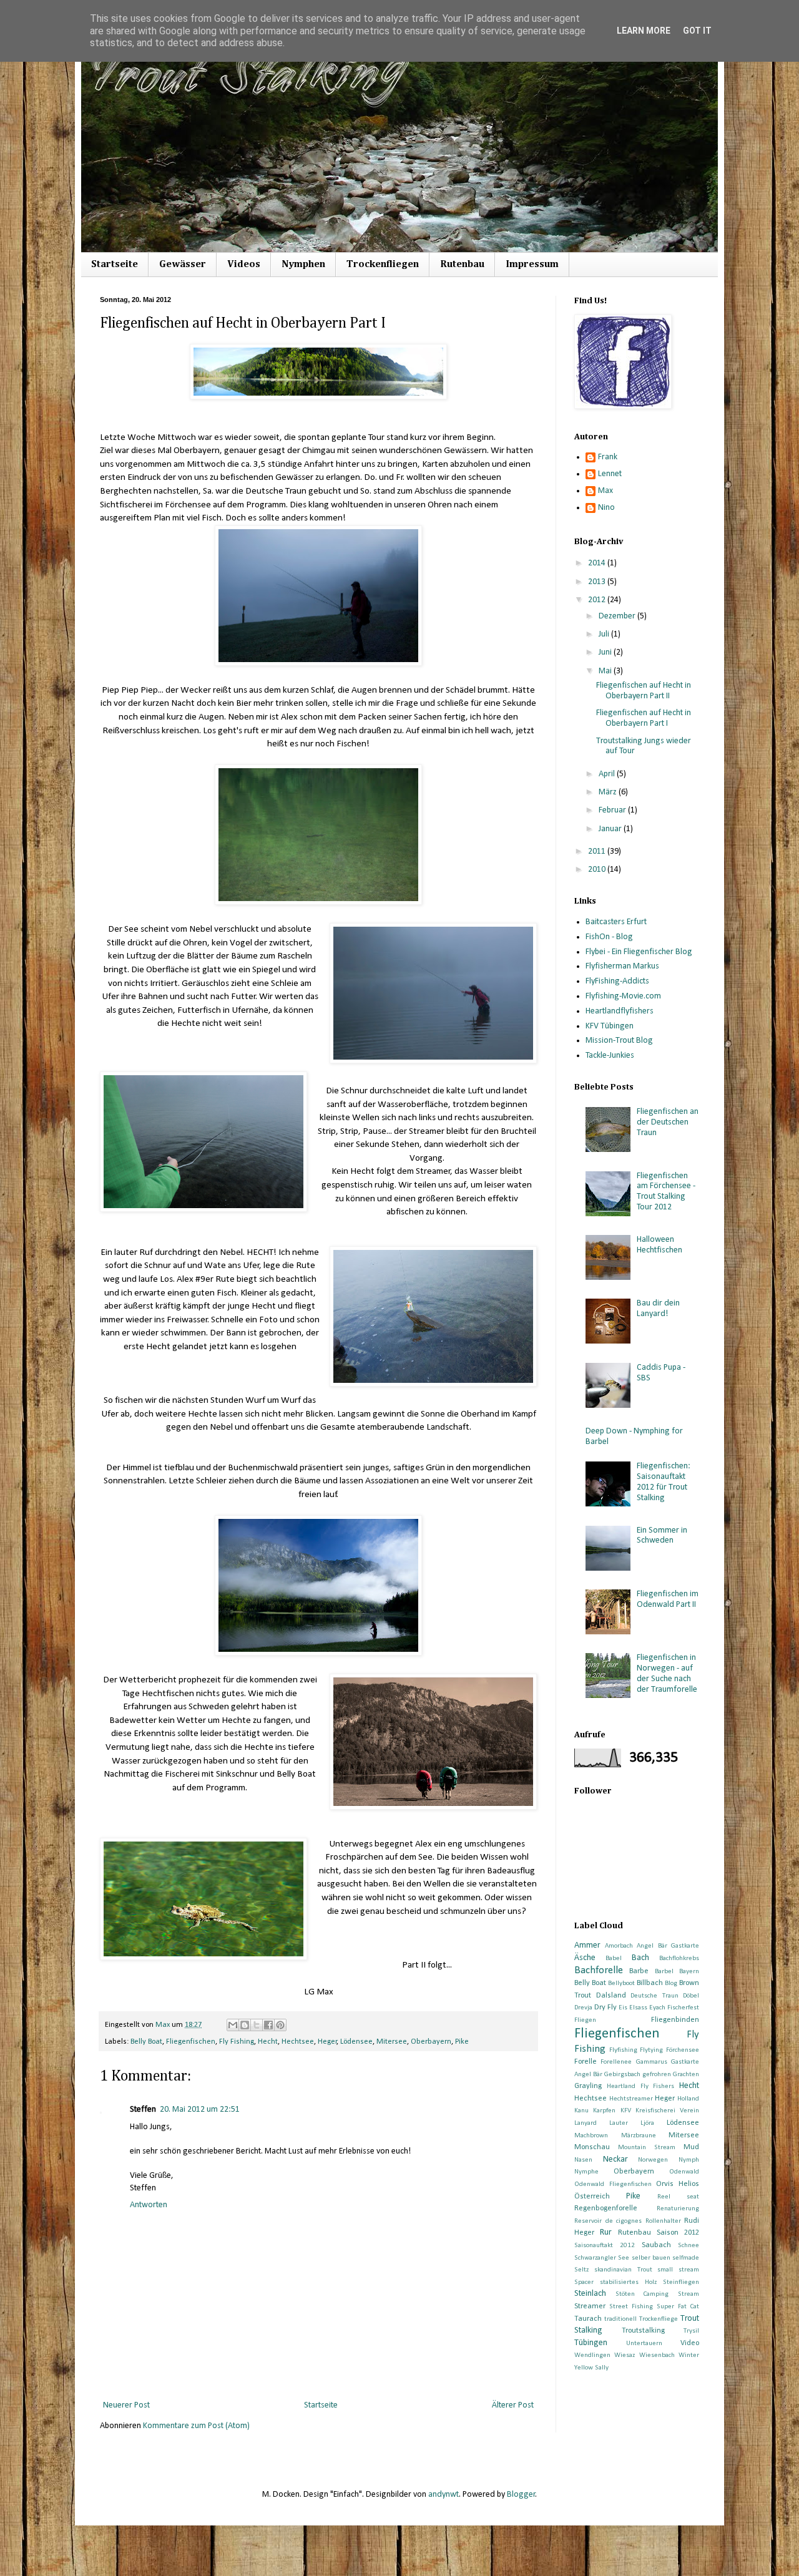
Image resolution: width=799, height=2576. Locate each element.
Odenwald (684, 2172)
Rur (606, 2232)
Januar (611, 829)
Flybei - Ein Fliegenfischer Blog (639, 952)
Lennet (610, 474)
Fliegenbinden (675, 2020)
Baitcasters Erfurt (616, 922)
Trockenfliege (659, 2319)
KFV (626, 2111)
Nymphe (586, 2172)
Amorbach (619, 1946)
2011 (598, 851)
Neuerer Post (126, 2405)
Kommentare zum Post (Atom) (196, 2426)
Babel (614, 1959)
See (624, 2258)
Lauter (619, 2123)
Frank (608, 457)
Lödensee (356, 2042)
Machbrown (591, 2136)
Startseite (115, 265)
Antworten (149, 2205)
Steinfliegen (681, 2282)
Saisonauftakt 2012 (605, 2246)
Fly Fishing (237, 2042)
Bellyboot (621, 1983)
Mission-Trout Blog (619, 1041)
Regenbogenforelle (606, 2208)
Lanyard (586, 2123)
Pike (462, 2042)
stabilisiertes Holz (628, 2282)
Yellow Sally (591, 2368)
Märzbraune (639, 2136)
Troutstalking (643, 2331)
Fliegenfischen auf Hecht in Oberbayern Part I (644, 718)
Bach (640, 1958)
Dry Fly (605, 2008)
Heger (327, 2042)
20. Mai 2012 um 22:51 (200, 2110)
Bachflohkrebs (679, 1959)
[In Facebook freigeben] (268, 2025)
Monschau (592, 2147)
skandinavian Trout (623, 2270)
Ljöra (647, 2123)
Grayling (588, 2086)
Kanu (581, 2111)
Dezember (618, 616)
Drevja (583, 2008)
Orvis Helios (678, 2184)
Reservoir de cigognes (608, 2221)
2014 (598, 563)
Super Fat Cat (678, 2307)
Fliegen (585, 2020)
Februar (613, 810)
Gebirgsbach (622, 2075)
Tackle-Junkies (610, 1056)
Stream (689, 2294)
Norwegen (653, 2160)
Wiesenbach (657, 2355)
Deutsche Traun (654, 1996)
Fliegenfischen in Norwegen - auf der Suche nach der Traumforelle (667, 1673)
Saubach (656, 2245)
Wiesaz (625, 2355)
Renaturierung (678, 2209)
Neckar (615, 2159)
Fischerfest (683, 2008)
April (608, 774)
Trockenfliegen (383, 265)
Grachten (686, 2075)
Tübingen (591, 2343)
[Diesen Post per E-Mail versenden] (233, 2025)
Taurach (588, 2319)
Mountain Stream (647, 2148)
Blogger (521, 2495)
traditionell (620, 2319)
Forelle (586, 2062)
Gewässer (183, 265)
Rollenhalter (663, 2221)
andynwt (444, 2495)
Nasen (583, 2160)
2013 (598, 582)
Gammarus (652, 2062)
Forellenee (616, 2062)
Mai (606, 671)
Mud (691, 2147)
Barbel (664, 1972)
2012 (598, 600)
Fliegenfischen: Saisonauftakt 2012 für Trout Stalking (664, 1482)
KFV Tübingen (610, 1026)
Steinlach (590, 2294)
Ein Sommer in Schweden (662, 1536)
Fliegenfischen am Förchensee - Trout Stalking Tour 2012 (666, 1192)
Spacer (584, 2282)
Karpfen (604, 2111)
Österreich (592, 2197)
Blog (671, 1983)
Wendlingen (592, 2355)
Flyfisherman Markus (622, 966)
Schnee (689, 2246)
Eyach (657, 2008)
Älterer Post (513, 2405)
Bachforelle (599, 1970)
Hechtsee (298, 2042)
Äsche (585, 1958)
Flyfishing (623, 2050)
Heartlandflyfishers (620, 1011)
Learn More (644, 31)
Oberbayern (431, 2042)
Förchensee (683, 2050)
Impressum (532, 265)
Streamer (590, 2306)
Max (605, 491)
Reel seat (678, 2197)
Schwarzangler (595, 2258)
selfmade (686, 2258)
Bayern (689, 1972)
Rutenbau (462, 265)
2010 (598, 870)
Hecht (268, 2042)
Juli (605, 634)
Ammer (587, 1945)
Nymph (689, 2160)
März (609, 792)
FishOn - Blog (609, 937)
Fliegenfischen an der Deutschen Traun (668, 1122)
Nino (606, 508)
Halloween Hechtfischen (659, 1245)
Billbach (650, 1983)
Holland (688, 2099)
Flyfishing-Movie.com (623, 996)
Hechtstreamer (631, 2099)
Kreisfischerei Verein (667, 2111)
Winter (689, 2355)
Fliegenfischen (191, 2042)
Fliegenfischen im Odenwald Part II (668, 1599)
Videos (244, 265)
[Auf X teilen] (257, 2025)
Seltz (581, 2270)
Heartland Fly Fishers (641, 2086)
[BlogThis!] (245, 2025)
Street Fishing (631, 2307)
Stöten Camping (642, 2294)
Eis (623, 2008)
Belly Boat (146, 2042)
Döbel (691, 1996)
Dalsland (611, 1996)
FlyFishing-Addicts (617, 981)
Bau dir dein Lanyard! (658, 1309)
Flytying (651, 2050)
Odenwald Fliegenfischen (613, 2184)
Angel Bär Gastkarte (668, 1946)
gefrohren (657, 2075)
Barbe (639, 1971)
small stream (678, 2270)
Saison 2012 (678, 2233)
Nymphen (303, 265)
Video (690, 2343)
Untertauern (644, 2344)
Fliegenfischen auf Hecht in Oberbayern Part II (644, 691)
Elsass (638, 2008)
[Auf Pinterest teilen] (280, 2025)
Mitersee (392, 2042)
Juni (606, 652)
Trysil (691, 2331)
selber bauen (651, 2258)
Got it (697, 31)
